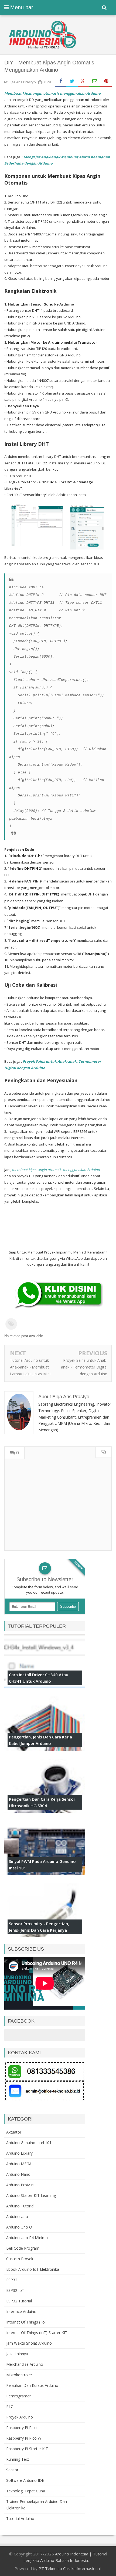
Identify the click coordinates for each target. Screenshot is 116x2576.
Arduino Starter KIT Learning (31, 2195)
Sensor (12, 2470)
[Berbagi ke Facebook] (61, 81)
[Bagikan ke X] (72, 81)
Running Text (18, 2459)
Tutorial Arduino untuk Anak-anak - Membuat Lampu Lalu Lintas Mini (30, 1367)
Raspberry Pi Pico (21, 2428)
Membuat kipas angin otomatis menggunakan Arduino (52, 93)
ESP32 (12, 2280)
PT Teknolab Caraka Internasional (70, 2568)
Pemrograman (19, 2396)
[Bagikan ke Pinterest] (106, 81)
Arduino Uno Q (19, 2227)
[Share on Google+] (83, 81)
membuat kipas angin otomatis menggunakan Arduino (56, 1170)
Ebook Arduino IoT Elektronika (33, 2269)
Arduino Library (19, 2153)
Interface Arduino (21, 2311)
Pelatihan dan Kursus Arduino (32, 2385)
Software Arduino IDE (25, 2480)
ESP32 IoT (15, 2290)
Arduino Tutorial (20, 2206)
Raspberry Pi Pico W (24, 2438)
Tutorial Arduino (20, 2518)
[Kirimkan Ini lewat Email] (95, 81)
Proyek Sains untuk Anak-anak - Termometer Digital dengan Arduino (84, 1367)
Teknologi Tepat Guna (26, 2491)
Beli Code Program (23, 2248)
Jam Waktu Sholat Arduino (29, 2343)
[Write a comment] (103, 1452)
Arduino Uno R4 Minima (27, 2238)
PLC (10, 2406)
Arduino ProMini (20, 2185)
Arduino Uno (17, 2216)
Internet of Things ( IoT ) (28, 2322)
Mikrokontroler (19, 2375)
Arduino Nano (18, 2174)
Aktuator (14, 2132)
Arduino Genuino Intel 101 (29, 2143)
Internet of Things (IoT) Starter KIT (37, 2333)
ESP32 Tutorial (19, 2301)
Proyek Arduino (20, 2417)
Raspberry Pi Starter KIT (27, 2449)
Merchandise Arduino (25, 2364)
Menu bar (21, 7)
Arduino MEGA (19, 2164)
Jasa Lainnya (17, 2354)
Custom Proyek (20, 2259)
